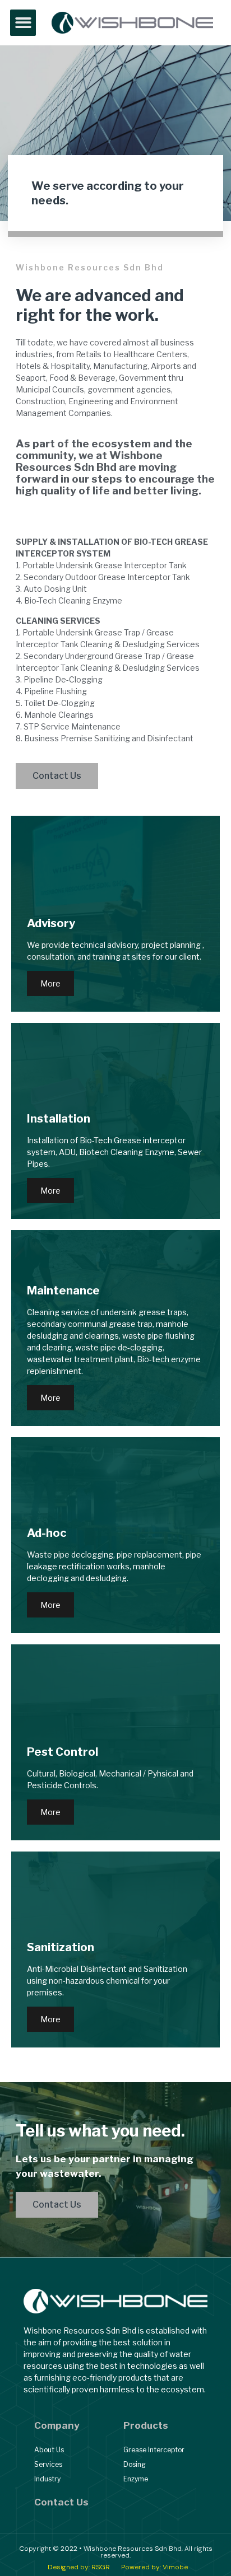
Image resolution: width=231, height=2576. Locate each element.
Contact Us (61, 2502)
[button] (23, 23)
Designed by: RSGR (79, 2567)
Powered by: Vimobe (154, 2567)
